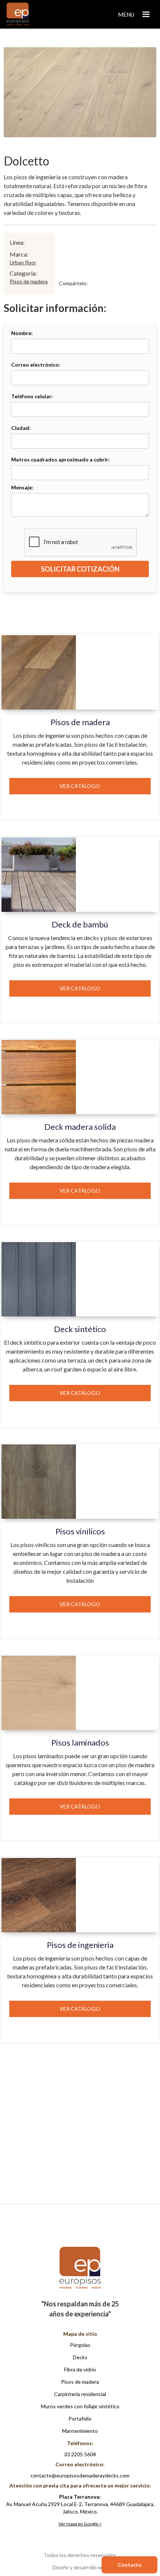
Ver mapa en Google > (80, 2524)
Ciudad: (21, 428)
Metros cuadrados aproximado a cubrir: (60, 459)
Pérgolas (80, 2345)
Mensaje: (22, 487)
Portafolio (80, 2419)
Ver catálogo (80, 786)
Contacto (130, 2565)
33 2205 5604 (80, 2454)
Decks (80, 2357)
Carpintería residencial (80, 2394)
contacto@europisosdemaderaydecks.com (80, 2475)
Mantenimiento (80, 2431)
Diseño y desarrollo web (80, 2567)
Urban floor (23, 262)
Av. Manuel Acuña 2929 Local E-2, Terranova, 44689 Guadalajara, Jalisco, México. (80, 2504)
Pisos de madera (29, 281)
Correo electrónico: (36, 365)
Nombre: (22, 333)
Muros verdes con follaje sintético (80, 2406)
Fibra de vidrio (80, 2369)
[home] (16, 14)
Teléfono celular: (32, 396)
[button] (135, 15)
